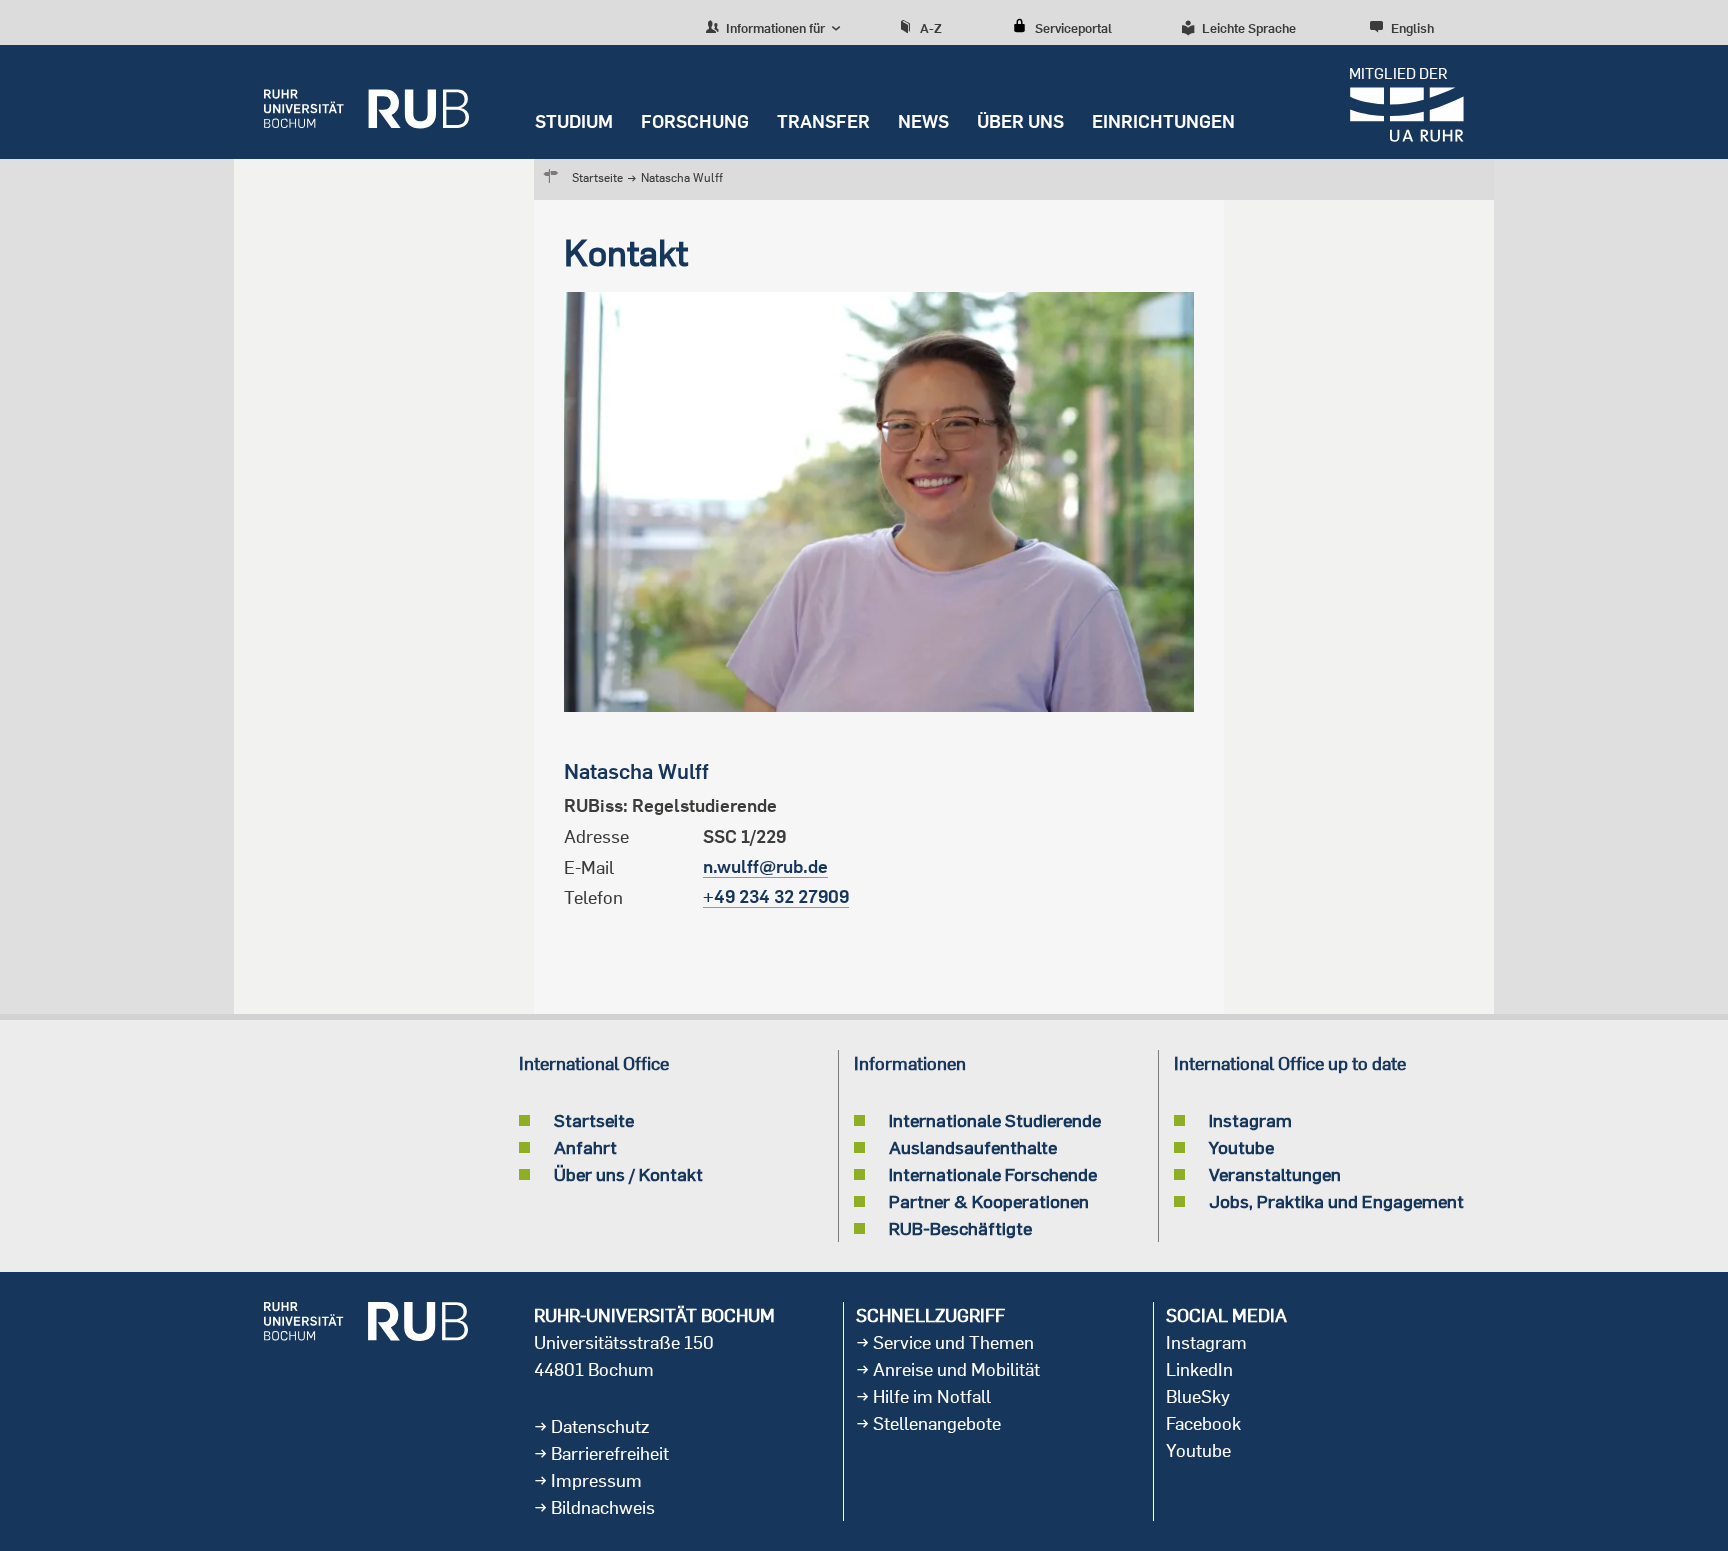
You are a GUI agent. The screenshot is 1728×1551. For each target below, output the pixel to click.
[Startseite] (366, 102)
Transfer (823, 121)
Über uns (1020, 121)
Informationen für (774, 28)
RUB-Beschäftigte (960, 1228)
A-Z (931, 28)
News (923, 121)
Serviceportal (1073, 28)
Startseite (597, 177)
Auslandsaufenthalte (973, 1147)
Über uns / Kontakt (628, 1174)
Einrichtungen (1163, 121)
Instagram (1250, 1120)
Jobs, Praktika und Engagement (1336, 1201)
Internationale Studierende (995, 1120)
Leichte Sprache (1249, 28)
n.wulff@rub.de (765, 866)
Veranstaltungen (1275, 1174)
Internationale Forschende (993, 1174)
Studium (574, 121)
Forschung (695, 121)
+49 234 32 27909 (776, 896)
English (1412, 28)
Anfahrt (585, 1147)
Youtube (1241, 1147)
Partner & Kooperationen (989, 1201)
